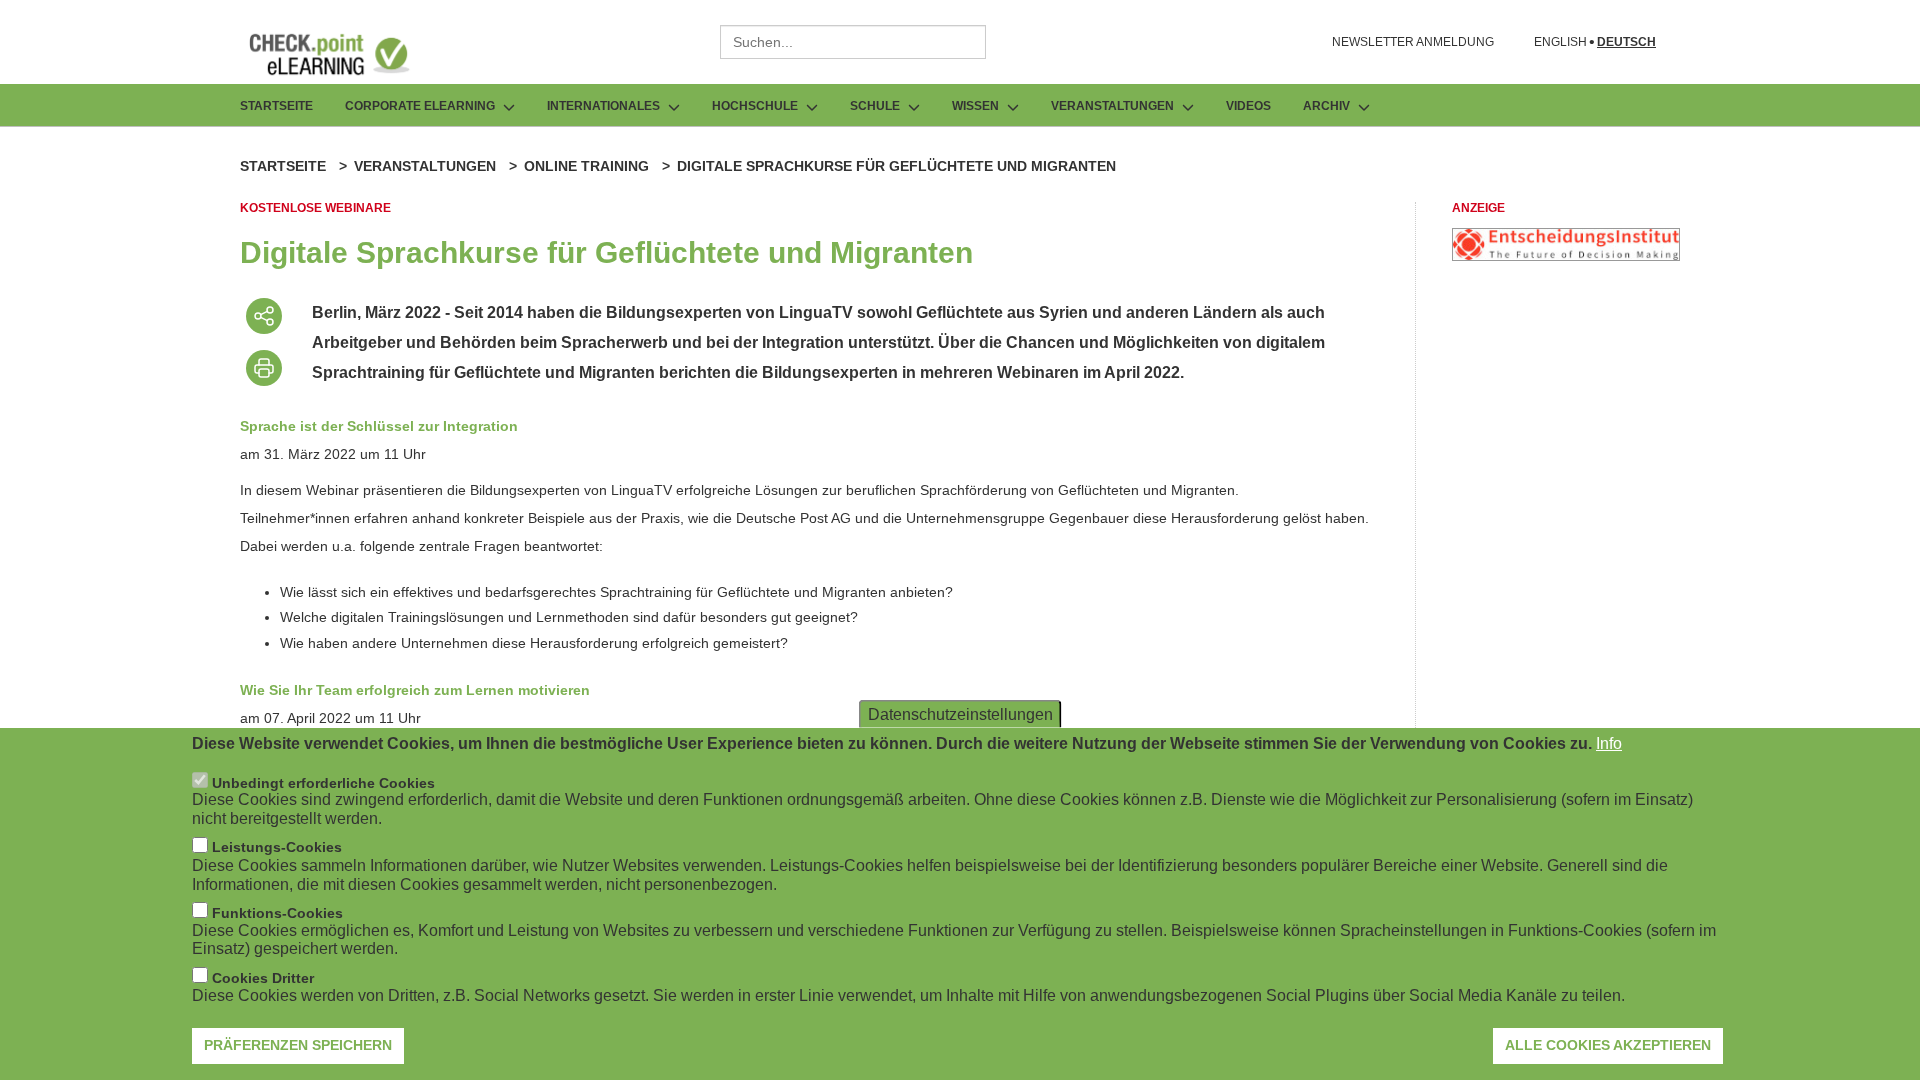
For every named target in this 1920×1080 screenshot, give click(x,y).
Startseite (276, 106)
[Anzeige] (1566, 255)
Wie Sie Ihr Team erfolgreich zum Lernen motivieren (415, 690)
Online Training (586, 166)
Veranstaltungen (425, 166)
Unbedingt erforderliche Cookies (323, 783)
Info (1609, 743)
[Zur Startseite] (344, 54)
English (1560, 42)
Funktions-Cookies (277, 913)
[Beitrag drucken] (264, 368)
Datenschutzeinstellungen (960, 714)
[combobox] (853, 42)
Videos (1248, 106)
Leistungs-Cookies (277, 848)
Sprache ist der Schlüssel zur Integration (379, 426)
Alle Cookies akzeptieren (1608, 1045)
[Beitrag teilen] (264, 316)
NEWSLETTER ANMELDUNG (1413, 42)
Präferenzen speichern (298, 1045)
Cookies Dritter (263, 978)
